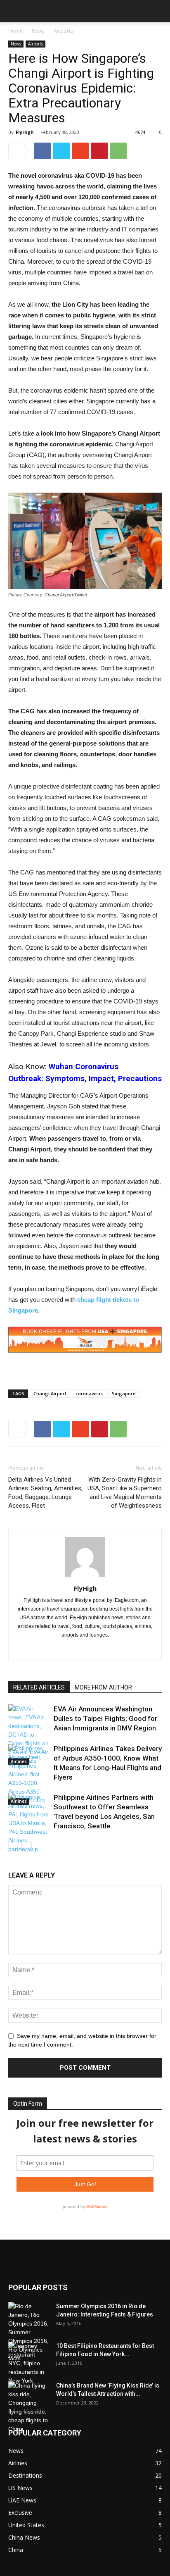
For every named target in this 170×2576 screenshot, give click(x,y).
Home (15, 31)
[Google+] (85, 1649)
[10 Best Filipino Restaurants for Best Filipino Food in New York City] (29, 2363)
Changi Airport (50, 1393)
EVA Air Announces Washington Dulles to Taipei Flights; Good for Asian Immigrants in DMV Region (105, 1718)
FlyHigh (25, 132)
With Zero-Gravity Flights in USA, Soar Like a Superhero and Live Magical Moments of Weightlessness (125, 1493)
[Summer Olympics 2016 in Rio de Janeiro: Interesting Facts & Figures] (29, 2332)
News (38, 31)
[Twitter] (103, 1649)
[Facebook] (68, 1649)
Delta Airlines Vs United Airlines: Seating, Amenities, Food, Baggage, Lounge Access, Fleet (45, 1493)
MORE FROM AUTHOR (103, 1687)
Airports (63, 31)
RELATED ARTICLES (39, 1687)
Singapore (124, 1393)
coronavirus (89, 1393)
